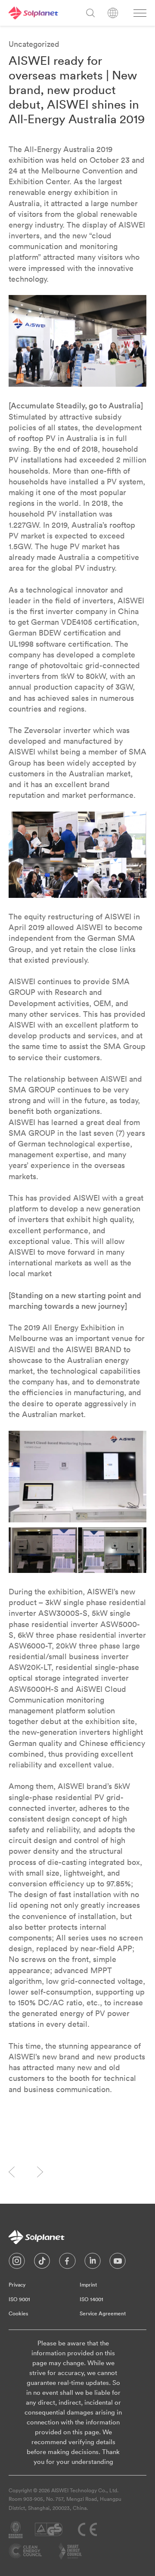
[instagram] (17, 2263)
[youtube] (118, 2263)
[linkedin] (93, 2263)
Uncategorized (34, 44)
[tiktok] (42, 2263)
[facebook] (67, 2263)
